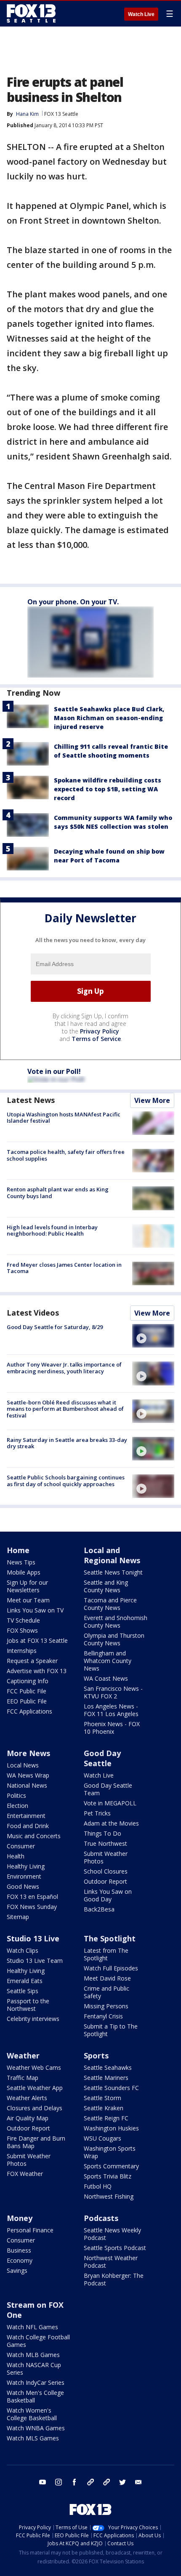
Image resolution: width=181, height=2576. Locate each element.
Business (19, 2250)
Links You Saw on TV (35, 1610)
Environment (24, 1876)
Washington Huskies (111, 2128)
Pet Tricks (97, 1813)
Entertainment (26, 1816)
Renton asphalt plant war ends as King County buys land (58, 1193)
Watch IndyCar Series (36, 2382)
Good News (23, 1886)
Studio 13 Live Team (35, 1961)
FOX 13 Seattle (61, 114)
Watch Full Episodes (111, 1968)
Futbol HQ (98, 2186)
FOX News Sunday (32, 1907)
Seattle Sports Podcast (115, 2248)
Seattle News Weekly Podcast (112, 2234)
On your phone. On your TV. (73, 602)
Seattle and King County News (106, 1586)
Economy (20, 2260)
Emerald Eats (25, 1981)
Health (16, 1856)
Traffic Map (23, 2078)
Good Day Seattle (102, 1758)
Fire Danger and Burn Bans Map (36, 2142)
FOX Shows (22, 1630)
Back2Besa (99, 1909)
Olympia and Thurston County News (114, 1639)
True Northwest (105, 1843)
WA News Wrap (28, 1775)
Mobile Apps (24, 1572)
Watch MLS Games (33, 2438)
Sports (96, 2055)
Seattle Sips (23, 1991)
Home (18, 1550)
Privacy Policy (100, 1031)
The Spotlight (110, 1938)
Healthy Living (26, 1866)
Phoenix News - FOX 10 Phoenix (112, 1728)
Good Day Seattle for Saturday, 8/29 (55, 1327)
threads (106, 2482)
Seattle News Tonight (113, 1572)
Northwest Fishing (109, 2196)
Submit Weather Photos (106, 1857)
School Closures (106, 1871)
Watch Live (141, 14)
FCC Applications (29, 1711)
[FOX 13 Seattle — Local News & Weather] (31, 13)
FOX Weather (25, 2174)
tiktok (90, 2482)
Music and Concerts (34, 1836)
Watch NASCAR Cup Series (34, 2369)
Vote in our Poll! (54, 1071)
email (138, 2482)
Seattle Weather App (35, 2088)
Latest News (31, 1100)
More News (28, 1753)
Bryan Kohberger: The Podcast (114, 2279)
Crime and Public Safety (106, 1992)
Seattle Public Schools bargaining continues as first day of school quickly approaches (66, 1481)
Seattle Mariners (106, 2078)
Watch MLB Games (33, 2355)
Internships (22, 1651)
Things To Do (102, 1833)
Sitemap (18, 1917)
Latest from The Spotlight (106, 1954)
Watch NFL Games (32, 2327)
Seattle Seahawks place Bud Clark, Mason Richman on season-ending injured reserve (109, 718)
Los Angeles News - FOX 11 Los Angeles (111, 1710)
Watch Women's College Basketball (32, 2414)
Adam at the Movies (111, 1823)
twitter (122, 2482)
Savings (17, 2270)
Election (17, 1806)
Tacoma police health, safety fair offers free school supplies (66, 1155)
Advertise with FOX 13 (37, 1671)
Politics (16, 1795)
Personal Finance (30, 2230)
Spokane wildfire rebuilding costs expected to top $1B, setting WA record (108, 789)
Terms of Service (96, 1039)
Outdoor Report (105, 1881)
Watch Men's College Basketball (35, 2396)
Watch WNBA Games (36, 2428)
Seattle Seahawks (108, 2067)
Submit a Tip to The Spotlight (111, 2030)
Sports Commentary (111, 2166)
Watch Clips (23, 1950)
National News (27, 1785)
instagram (59, 2482)
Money (20, 2218)
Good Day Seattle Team (108, 1789)
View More (152, 1100)
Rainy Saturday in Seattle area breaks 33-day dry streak (67, 1443)
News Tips (21, 1562)
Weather (23, 2055)
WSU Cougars (102, 2138)
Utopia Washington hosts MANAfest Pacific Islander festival (64, 1118)
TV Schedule (23, 1620)
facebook (75, 2482)
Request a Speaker (32, 1661)
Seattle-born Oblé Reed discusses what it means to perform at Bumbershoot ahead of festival (65, 1409)
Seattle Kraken (104, 2108)
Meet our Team (28, 1600)
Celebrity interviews (33, 2019)
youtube (43, 2482)
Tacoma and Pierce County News (110, 1604)
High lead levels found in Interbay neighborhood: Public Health (52, 1231)
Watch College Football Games (38, 2341)
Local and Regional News (112, 1555)
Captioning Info (28, 1681)
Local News (23, 1765)
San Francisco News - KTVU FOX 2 (113, 1692)
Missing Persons (106, 2006)
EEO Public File (27, 1701)
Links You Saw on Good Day (108, 1895)
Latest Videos (33, 1313)
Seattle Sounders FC (111, 2088)
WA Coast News (106, 1678)
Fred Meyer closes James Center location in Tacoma (64, 1268)
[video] (153, 1336)
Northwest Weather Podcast (111, 2262)
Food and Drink (28, 1826)
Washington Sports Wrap (110, 2152)
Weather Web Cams (34, 2067)
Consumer (21, 1846)
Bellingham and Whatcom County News (108, 1661)
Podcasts (101, 2218)
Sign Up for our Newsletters (27, 1586)
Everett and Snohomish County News (116, 1622)
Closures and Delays (35, 2108)
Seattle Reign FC (106, 2118)
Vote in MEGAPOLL (110, 1803)
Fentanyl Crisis (103, 2016)
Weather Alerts (27, 2098)
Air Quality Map (28, 2118)
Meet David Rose (107, 1978)
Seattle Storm (102, 2098)
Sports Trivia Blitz (108, 2176)
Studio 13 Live (33, 1938)
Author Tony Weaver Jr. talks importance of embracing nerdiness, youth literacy (64, 1368)
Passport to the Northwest (28, 2005)
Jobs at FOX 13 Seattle (37, 1640)
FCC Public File (27, 1691)
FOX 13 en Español (32, 1897)
